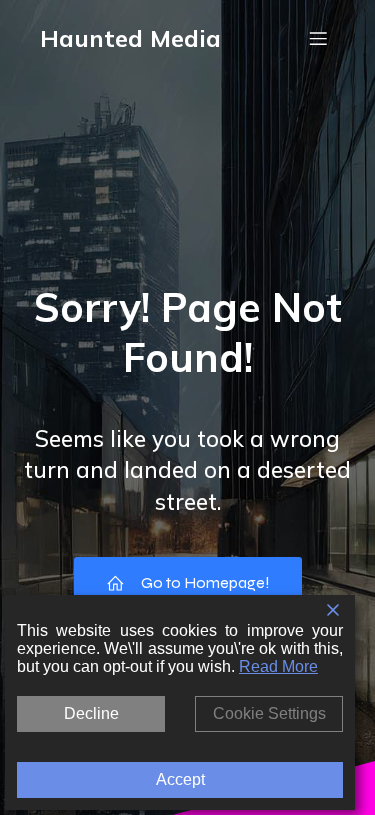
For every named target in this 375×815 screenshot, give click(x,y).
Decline (91, 713)
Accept (180, 779)
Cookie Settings (269, 713)
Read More (278, 666)
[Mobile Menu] (318, 38)
